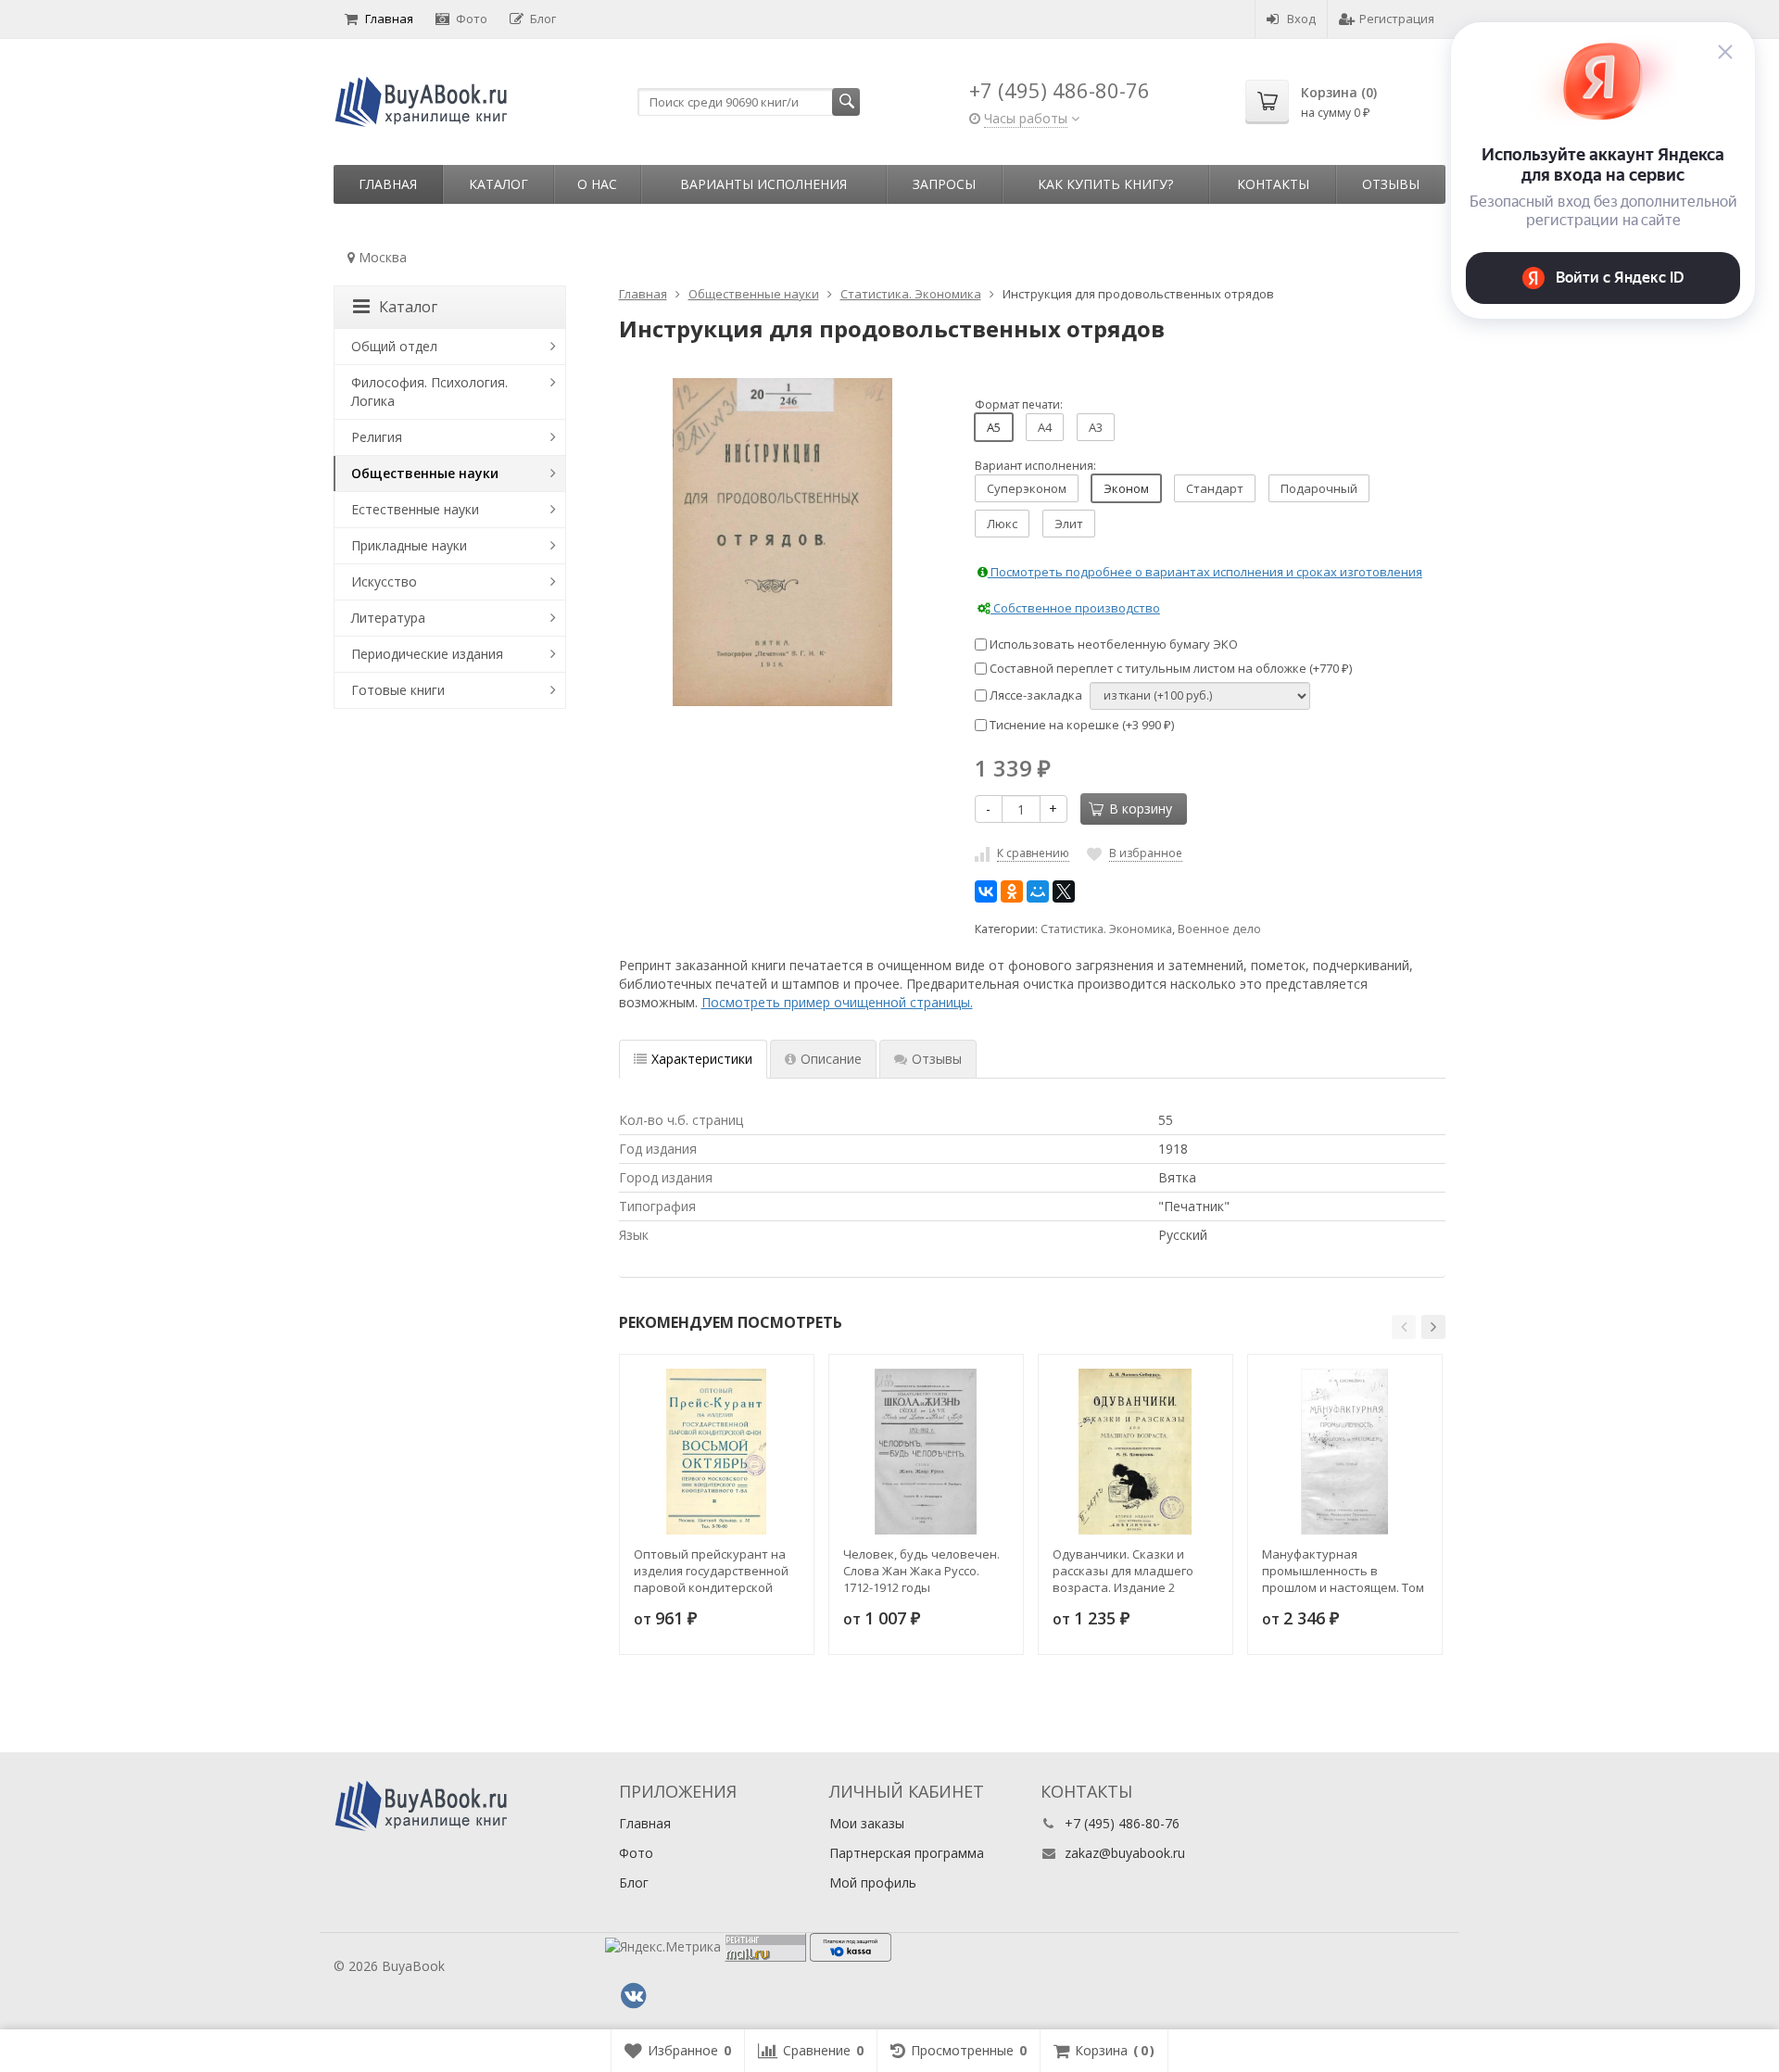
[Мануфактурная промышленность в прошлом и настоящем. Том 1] (1345, 1452)
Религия (377, 437)
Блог (543, 19)
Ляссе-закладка (1035, 695)
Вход (1301, 19)
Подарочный (1319, 488)
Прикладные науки (409, 545)
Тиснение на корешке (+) (1080, 725)
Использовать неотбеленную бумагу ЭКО (1112, 644)
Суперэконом (1027, 488)
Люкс (1002, 524)
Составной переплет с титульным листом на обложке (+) (1169, 668)
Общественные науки (425, 473)
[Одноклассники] (1012, 891)
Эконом (1126, 488)
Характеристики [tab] (702, 1059)
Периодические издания (427, 654)
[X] (1064, 891)
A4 (1045, 427)
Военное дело (1219, 929)
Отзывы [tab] (937, 1059)
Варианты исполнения (763, 184)
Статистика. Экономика (1106, 929)
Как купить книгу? (1105, 184)
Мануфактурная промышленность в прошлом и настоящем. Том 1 (1343, 1571)
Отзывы (1391, 184)
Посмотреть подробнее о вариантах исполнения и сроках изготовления (1205, 572)
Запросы (944, 184)
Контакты (1273, 184)
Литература (388, 618)
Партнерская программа (907, 1853)
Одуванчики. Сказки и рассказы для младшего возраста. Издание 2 (1123, 1571)
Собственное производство (1075, 608)
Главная (389, 19)
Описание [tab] (831, 1059)
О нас (597, 184)
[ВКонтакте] (986, 891)
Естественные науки (415, 509)
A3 (1096, 427)
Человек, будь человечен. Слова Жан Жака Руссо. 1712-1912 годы (921, 1571)
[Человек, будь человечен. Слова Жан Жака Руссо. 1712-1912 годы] (926, 1452)
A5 (994, 427)
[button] (1404, 1327)
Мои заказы (867, 1823)
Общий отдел (394, 346)
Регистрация (1397, 19)
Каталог (498, 184)
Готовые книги (398, 690)
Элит (1069, 524)
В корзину (1141, 809)
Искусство (384, 581)
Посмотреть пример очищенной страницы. (837, 1002)
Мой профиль (873, 1882)
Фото (472, 19)
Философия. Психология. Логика (429, 392)
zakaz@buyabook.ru (1125, 1853)
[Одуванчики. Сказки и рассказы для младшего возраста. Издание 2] (1136, 1452)
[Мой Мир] (1038, 891)
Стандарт (1215, 488)
